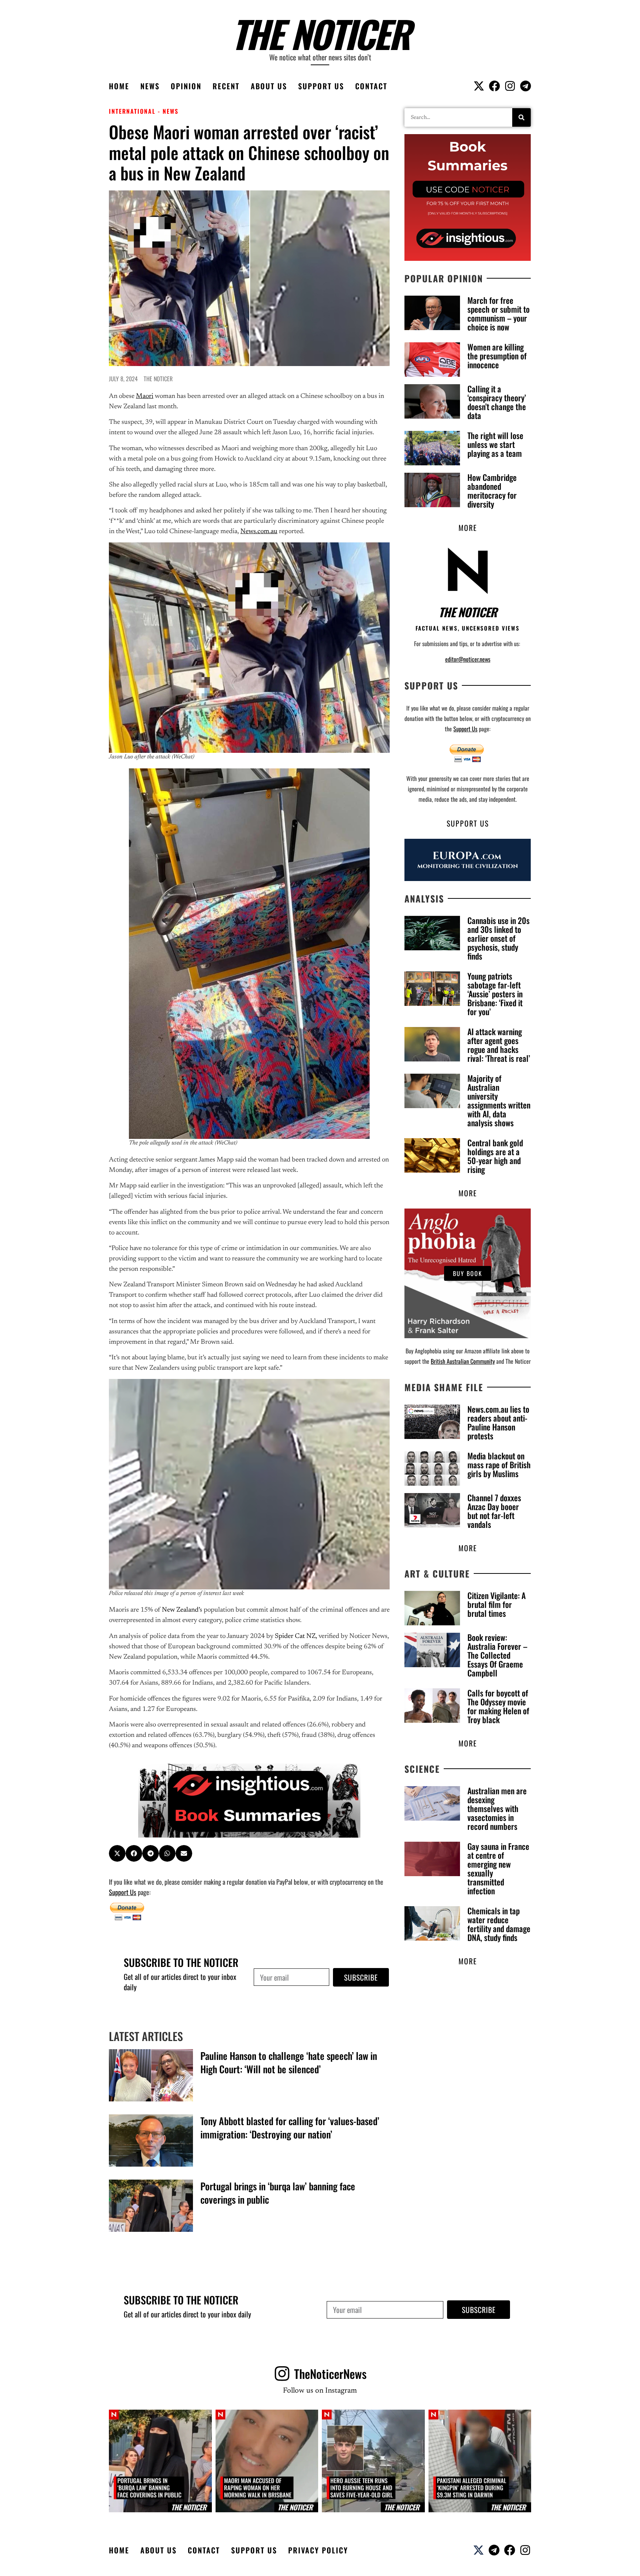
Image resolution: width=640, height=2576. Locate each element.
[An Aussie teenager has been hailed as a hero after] (373, 2461)
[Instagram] (510, 86)
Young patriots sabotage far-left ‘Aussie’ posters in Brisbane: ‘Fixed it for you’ (495, 994)
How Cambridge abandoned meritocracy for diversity (492, 491)
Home (119, 86)
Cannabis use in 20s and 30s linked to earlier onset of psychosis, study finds (499, 938)
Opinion (186, 86)
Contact (371, 86)
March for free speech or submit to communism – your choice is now (499, 313)
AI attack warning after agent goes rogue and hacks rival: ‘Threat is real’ (499, 1045)
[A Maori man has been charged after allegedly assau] (267, 2461)
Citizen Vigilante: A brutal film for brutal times (496, 1604)
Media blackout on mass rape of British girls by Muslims (499, 1465)
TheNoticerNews (330, 2374)
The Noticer (320, 33)
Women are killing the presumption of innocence (497, 356)
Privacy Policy (318, 2550)
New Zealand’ (181, 1610)
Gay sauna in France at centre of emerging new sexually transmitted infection (498, 1868)
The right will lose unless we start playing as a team (495, 444)
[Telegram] (526, 86)
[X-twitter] (479, 86)
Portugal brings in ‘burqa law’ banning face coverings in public (278, 2193)
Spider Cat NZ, (296, 1636)
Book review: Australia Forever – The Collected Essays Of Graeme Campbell (497, 1655)
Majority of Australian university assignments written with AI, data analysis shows (499, 1100)
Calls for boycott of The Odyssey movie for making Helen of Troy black (498, 1706)
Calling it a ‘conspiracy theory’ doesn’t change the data (497, 402)
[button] (117, 1853)
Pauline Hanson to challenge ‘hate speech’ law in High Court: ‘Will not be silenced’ (289, 2062)
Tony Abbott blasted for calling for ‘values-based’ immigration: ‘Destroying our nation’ (290, 2128)
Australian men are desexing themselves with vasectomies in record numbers (497, 1808)
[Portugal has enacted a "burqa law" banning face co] (160, 2461)
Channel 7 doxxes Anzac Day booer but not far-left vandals (494, 1511)
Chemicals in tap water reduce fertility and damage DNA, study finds (499, 1924)
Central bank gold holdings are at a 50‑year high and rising (495, 1156)
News (150, 86)
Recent (226, 86)
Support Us (321, 86)
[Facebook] (494, 86)
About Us (269, 86)
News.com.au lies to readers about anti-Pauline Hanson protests (498, 1422)
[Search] (521, 117)
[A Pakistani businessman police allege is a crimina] (480, 2461)
